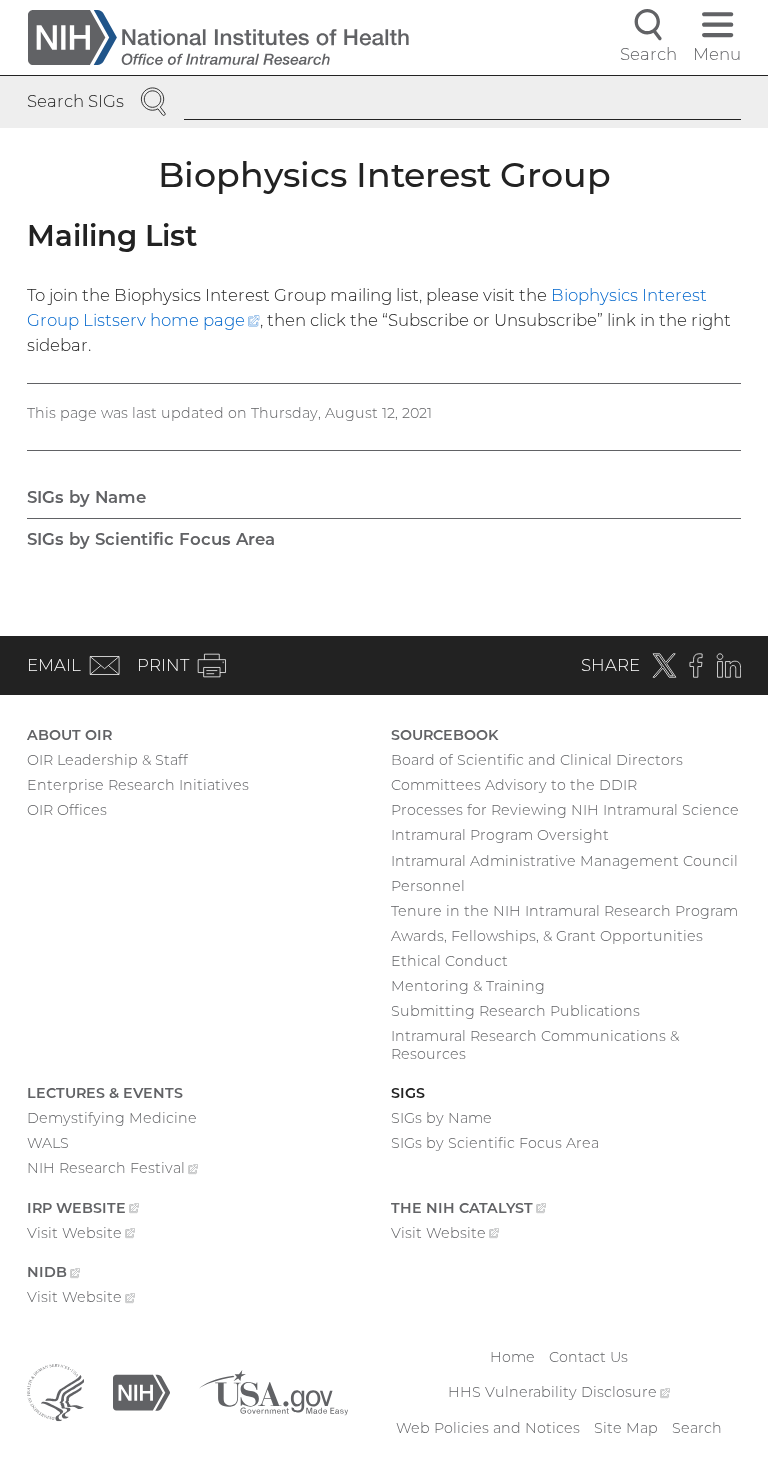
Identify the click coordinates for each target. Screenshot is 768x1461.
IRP (83, 1210)
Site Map (626, 1428)
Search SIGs (75, 101)
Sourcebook (444, 735)
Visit (81, 1235)
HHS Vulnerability (559, 1392)
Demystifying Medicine (112, 1118)
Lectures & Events (105, 1093)
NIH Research (112, 1170)
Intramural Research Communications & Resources (535, 1045)
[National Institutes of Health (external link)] (141, 1392)
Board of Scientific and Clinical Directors (537, 760)
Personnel (428, 886)
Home (512, 1357)
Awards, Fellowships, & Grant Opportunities (547, 936)
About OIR (69, 735)
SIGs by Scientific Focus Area (151, 539)
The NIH (468, 1210)
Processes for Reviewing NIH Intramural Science (565, 810)
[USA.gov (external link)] (273, 1392)
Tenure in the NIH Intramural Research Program (564, 911)
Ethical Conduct (449, 961)
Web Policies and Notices (488, 1428)
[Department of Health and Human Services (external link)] (55, 1392)
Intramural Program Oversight (500, 835)
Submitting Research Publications (515, 1011)
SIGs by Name (86, 497)
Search (697, 1428)
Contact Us (588, 1357)
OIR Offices (67, 810)
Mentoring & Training (468, 986)
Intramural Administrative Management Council (564, 861)
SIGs (408, 1093)
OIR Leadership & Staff (107, 760)
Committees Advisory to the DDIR (514, 785)
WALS (48, 1143)
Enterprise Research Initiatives (138, 785)
